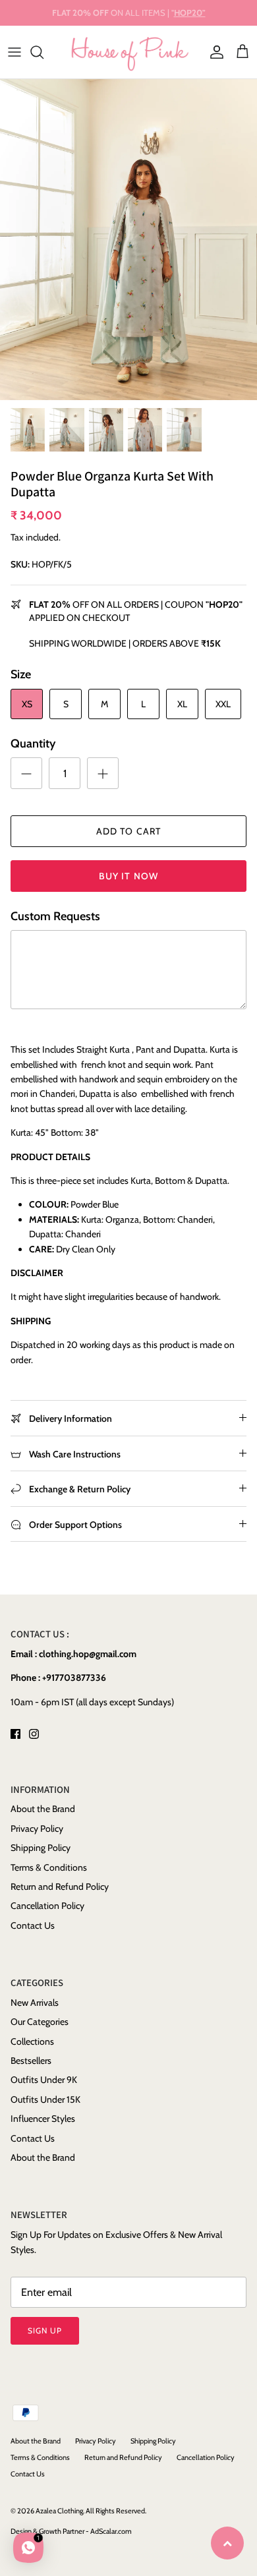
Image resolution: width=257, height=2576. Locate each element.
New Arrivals (35, 2003)
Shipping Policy (41, 1848)
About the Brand (43, 1809)
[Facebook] (15, 1734)
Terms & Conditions (49, 1867)
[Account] (214, 52)
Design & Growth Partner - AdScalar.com (71, 2531)
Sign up (45, 2330)
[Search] (43, 52)
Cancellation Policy (47, 1906)
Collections (32, 2041)
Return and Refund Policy (60, 1887)
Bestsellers (31, 2061)
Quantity (33, 744)
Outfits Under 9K (44, 2080)
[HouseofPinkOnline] (129, 52)
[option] (128, 240)
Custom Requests (55, 916)
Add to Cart (128, 831)
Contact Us (33, 1925)
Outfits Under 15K (45, 2099)
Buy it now (128, 876)
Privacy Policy (37, 1829)
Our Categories (40, 2022)
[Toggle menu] (14, 52)
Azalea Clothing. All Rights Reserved (90, 2511)
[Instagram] (34, 1734)
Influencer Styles (43, 2119)
